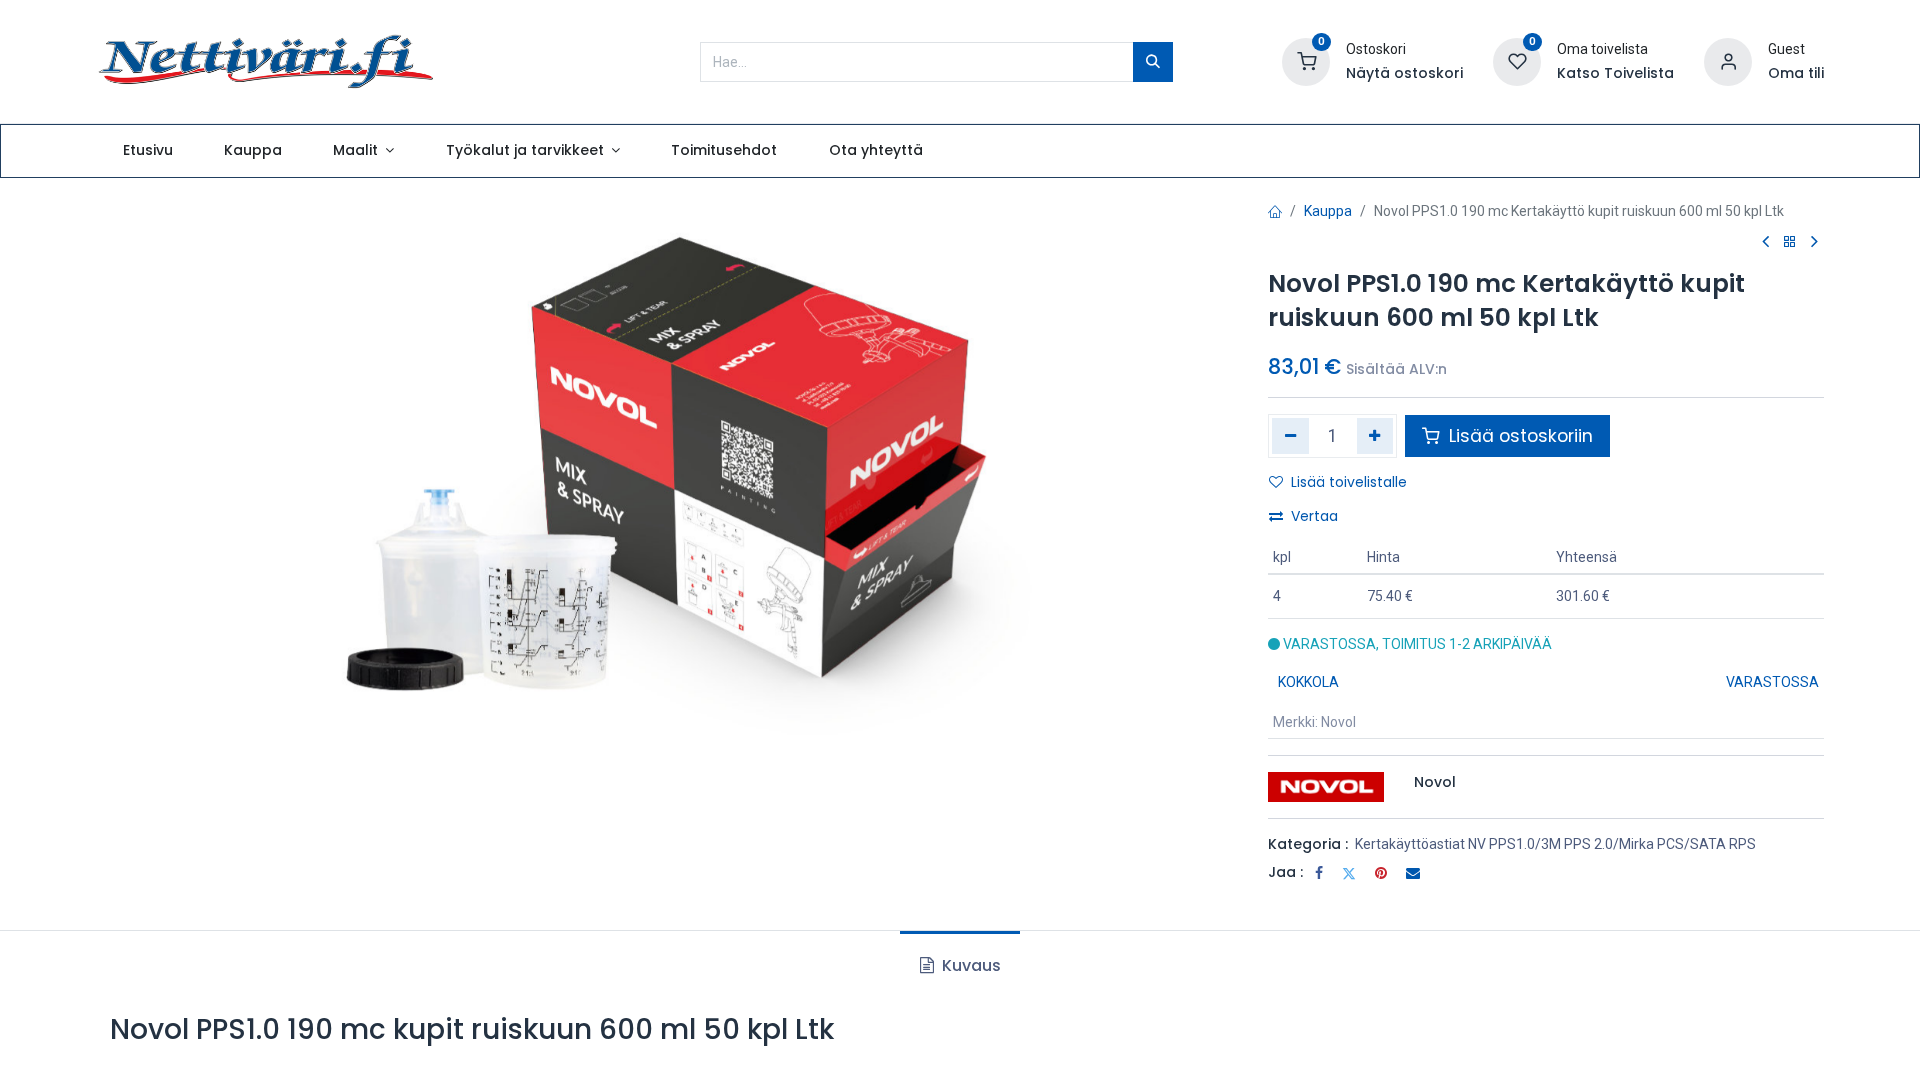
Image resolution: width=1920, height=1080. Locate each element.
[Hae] (1153, 62)
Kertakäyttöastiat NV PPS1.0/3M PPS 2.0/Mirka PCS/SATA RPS (1555, 844)
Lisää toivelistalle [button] (1349, 482)
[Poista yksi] (1290, 436)
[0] (1306, 60)
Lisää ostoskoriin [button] (1518, 436)
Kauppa (1328, 211)
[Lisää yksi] (1375, 436)
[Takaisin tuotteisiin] (1790, 242)
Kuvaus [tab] (969, 965)
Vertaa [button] (1314, 516)
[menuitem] (147, 151)
